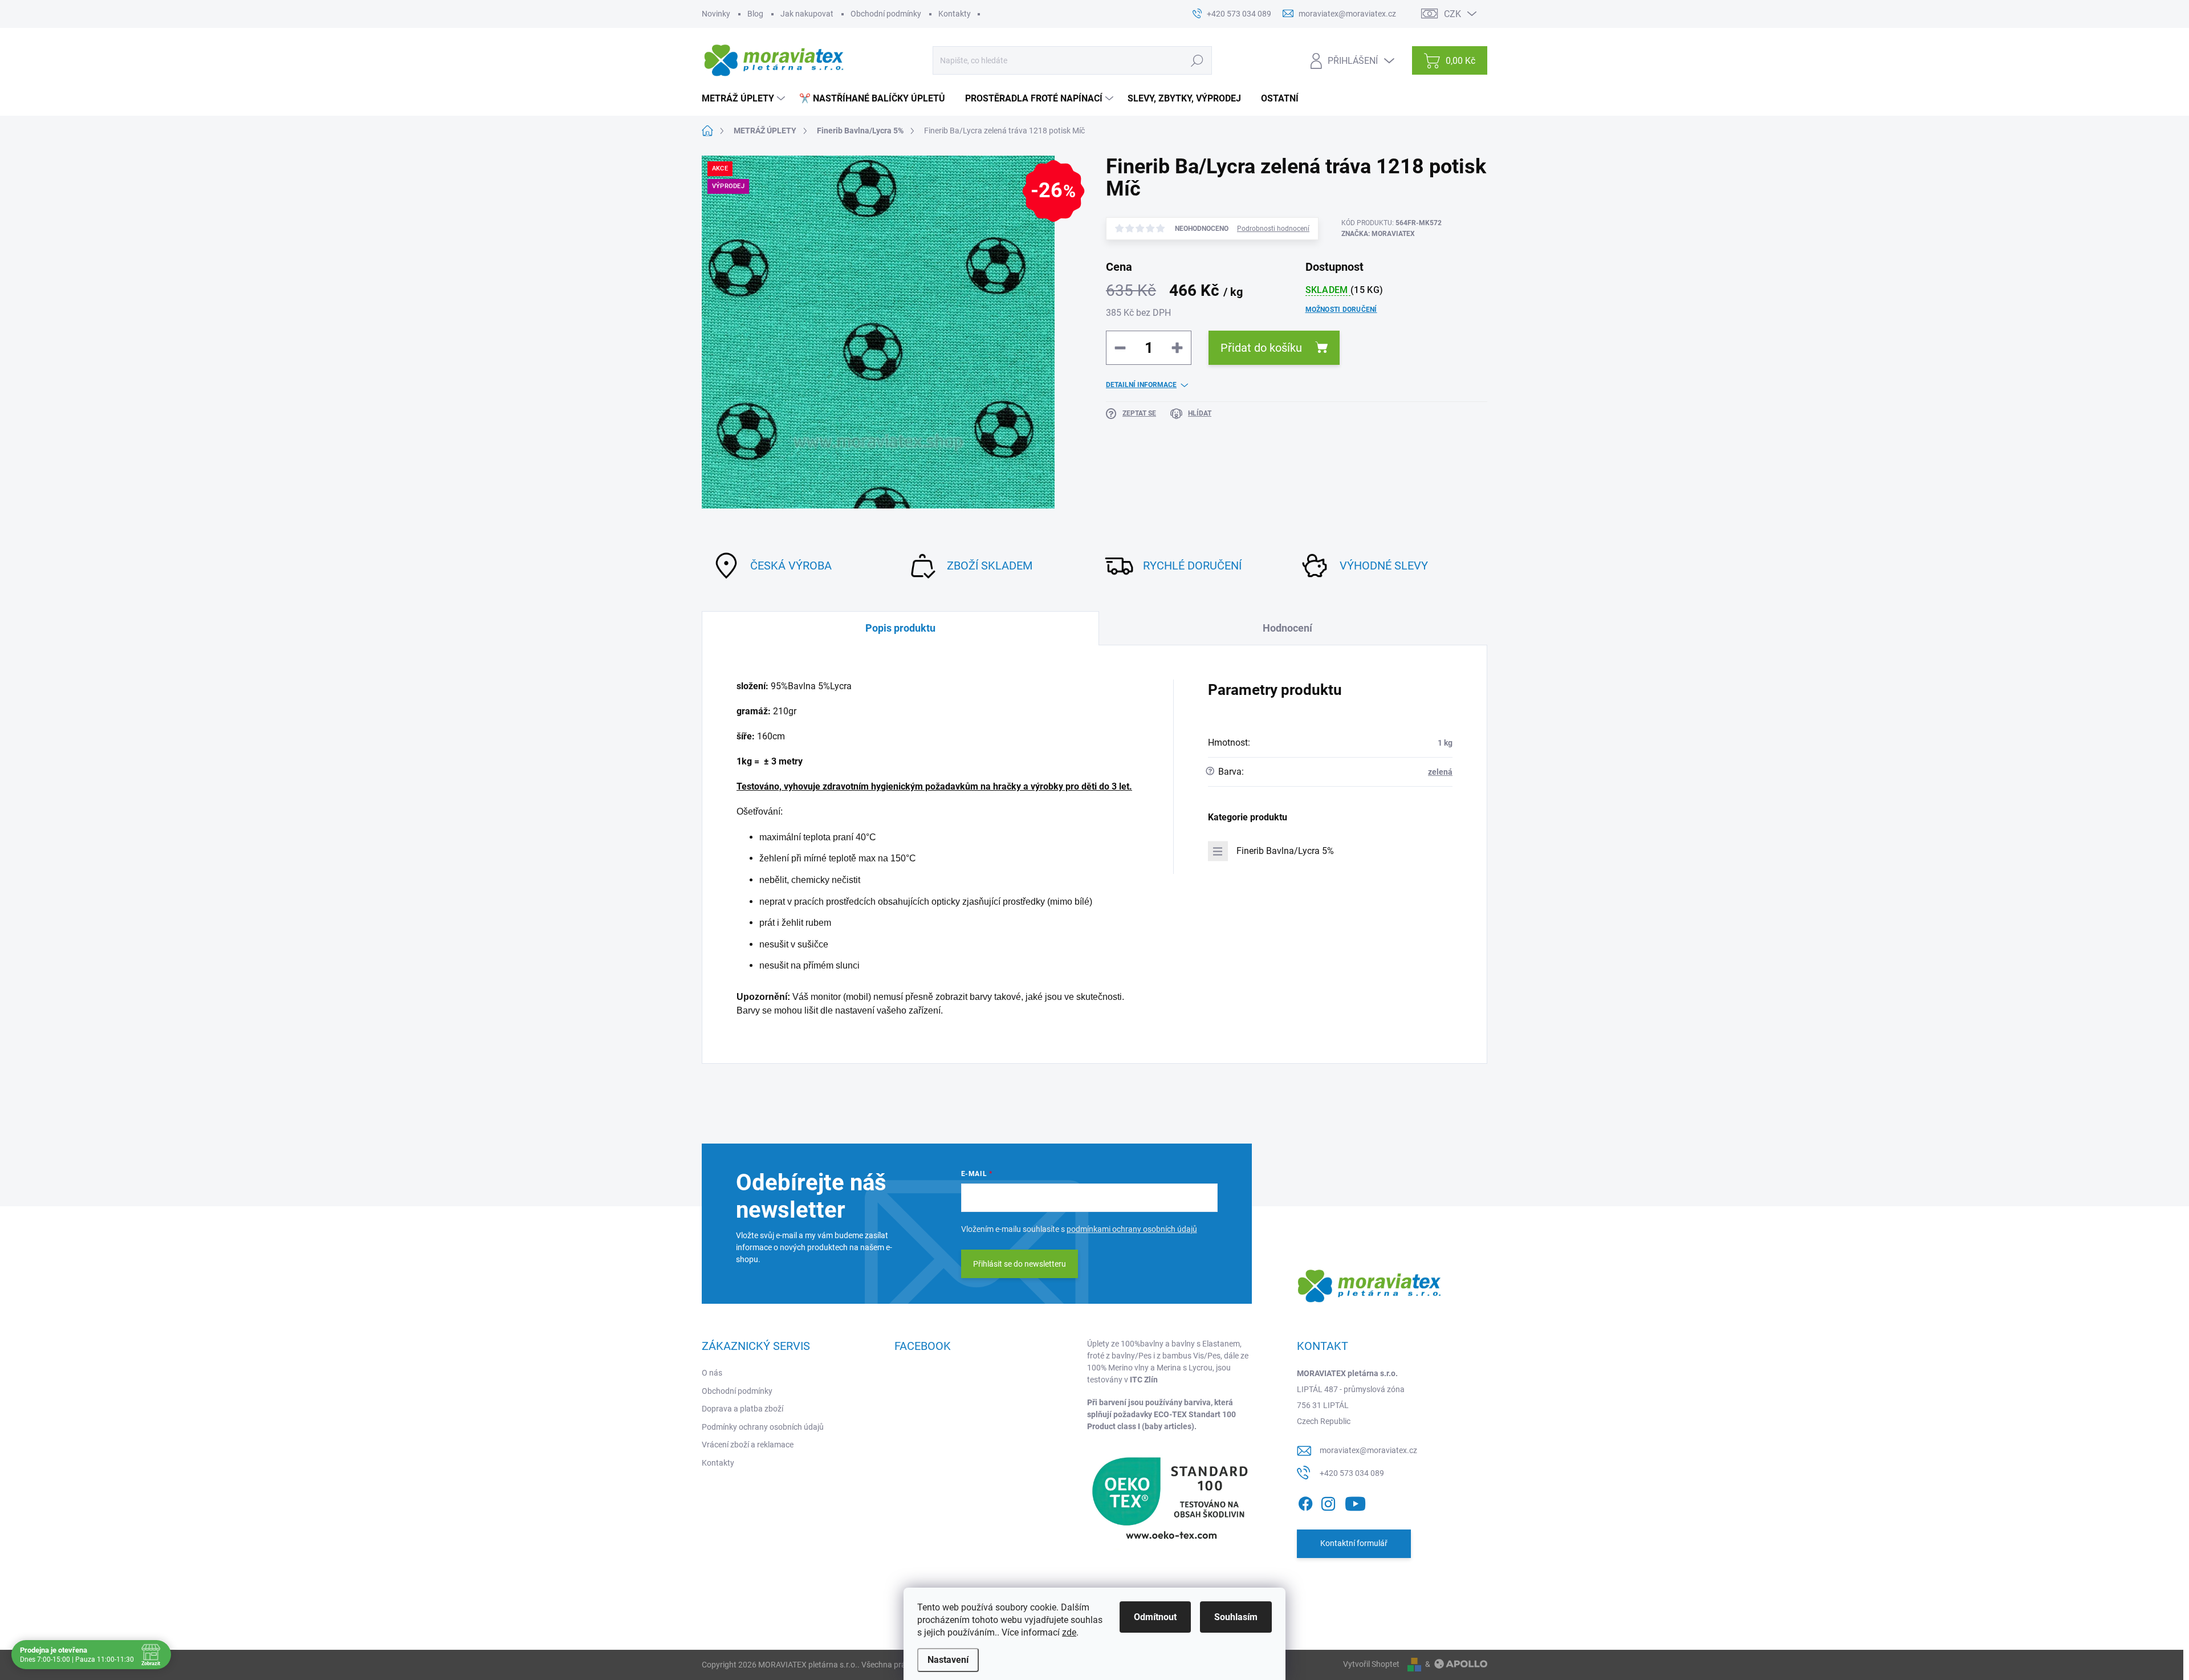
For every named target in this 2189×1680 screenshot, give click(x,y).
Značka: (1378, 234)
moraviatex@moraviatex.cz (1368, 1450)
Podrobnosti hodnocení (1273, 229)
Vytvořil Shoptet (1371, 1664)
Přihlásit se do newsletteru (1020, 1264)
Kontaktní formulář (1354, 1543)
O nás (712, 1373)
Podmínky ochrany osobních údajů (763, 1427)
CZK (1452, 14)
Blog (755, 14)
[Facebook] (1305, 1502)
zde (1069, 1632)
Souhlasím (1236, 1617)
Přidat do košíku (1261, 348)
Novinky (716, 14)
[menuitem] (745, 99)
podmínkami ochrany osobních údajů (1132, 1229)
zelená (1440, 772)
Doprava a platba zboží (742, 1409)
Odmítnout (1155, 1617)
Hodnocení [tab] (1287, 628)
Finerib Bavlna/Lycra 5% (1285, 851)
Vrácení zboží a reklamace (748, 1445)
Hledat (1197, 60)
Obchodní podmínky (886, 14)
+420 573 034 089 (1352, 1473)
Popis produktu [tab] (900, 628)
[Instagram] (1328, 1502)
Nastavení (948, 1660)
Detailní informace (1141, 385)
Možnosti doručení (1341, 310)
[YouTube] (1355, 1502)
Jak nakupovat (807, 14)
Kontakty (955, 14)
